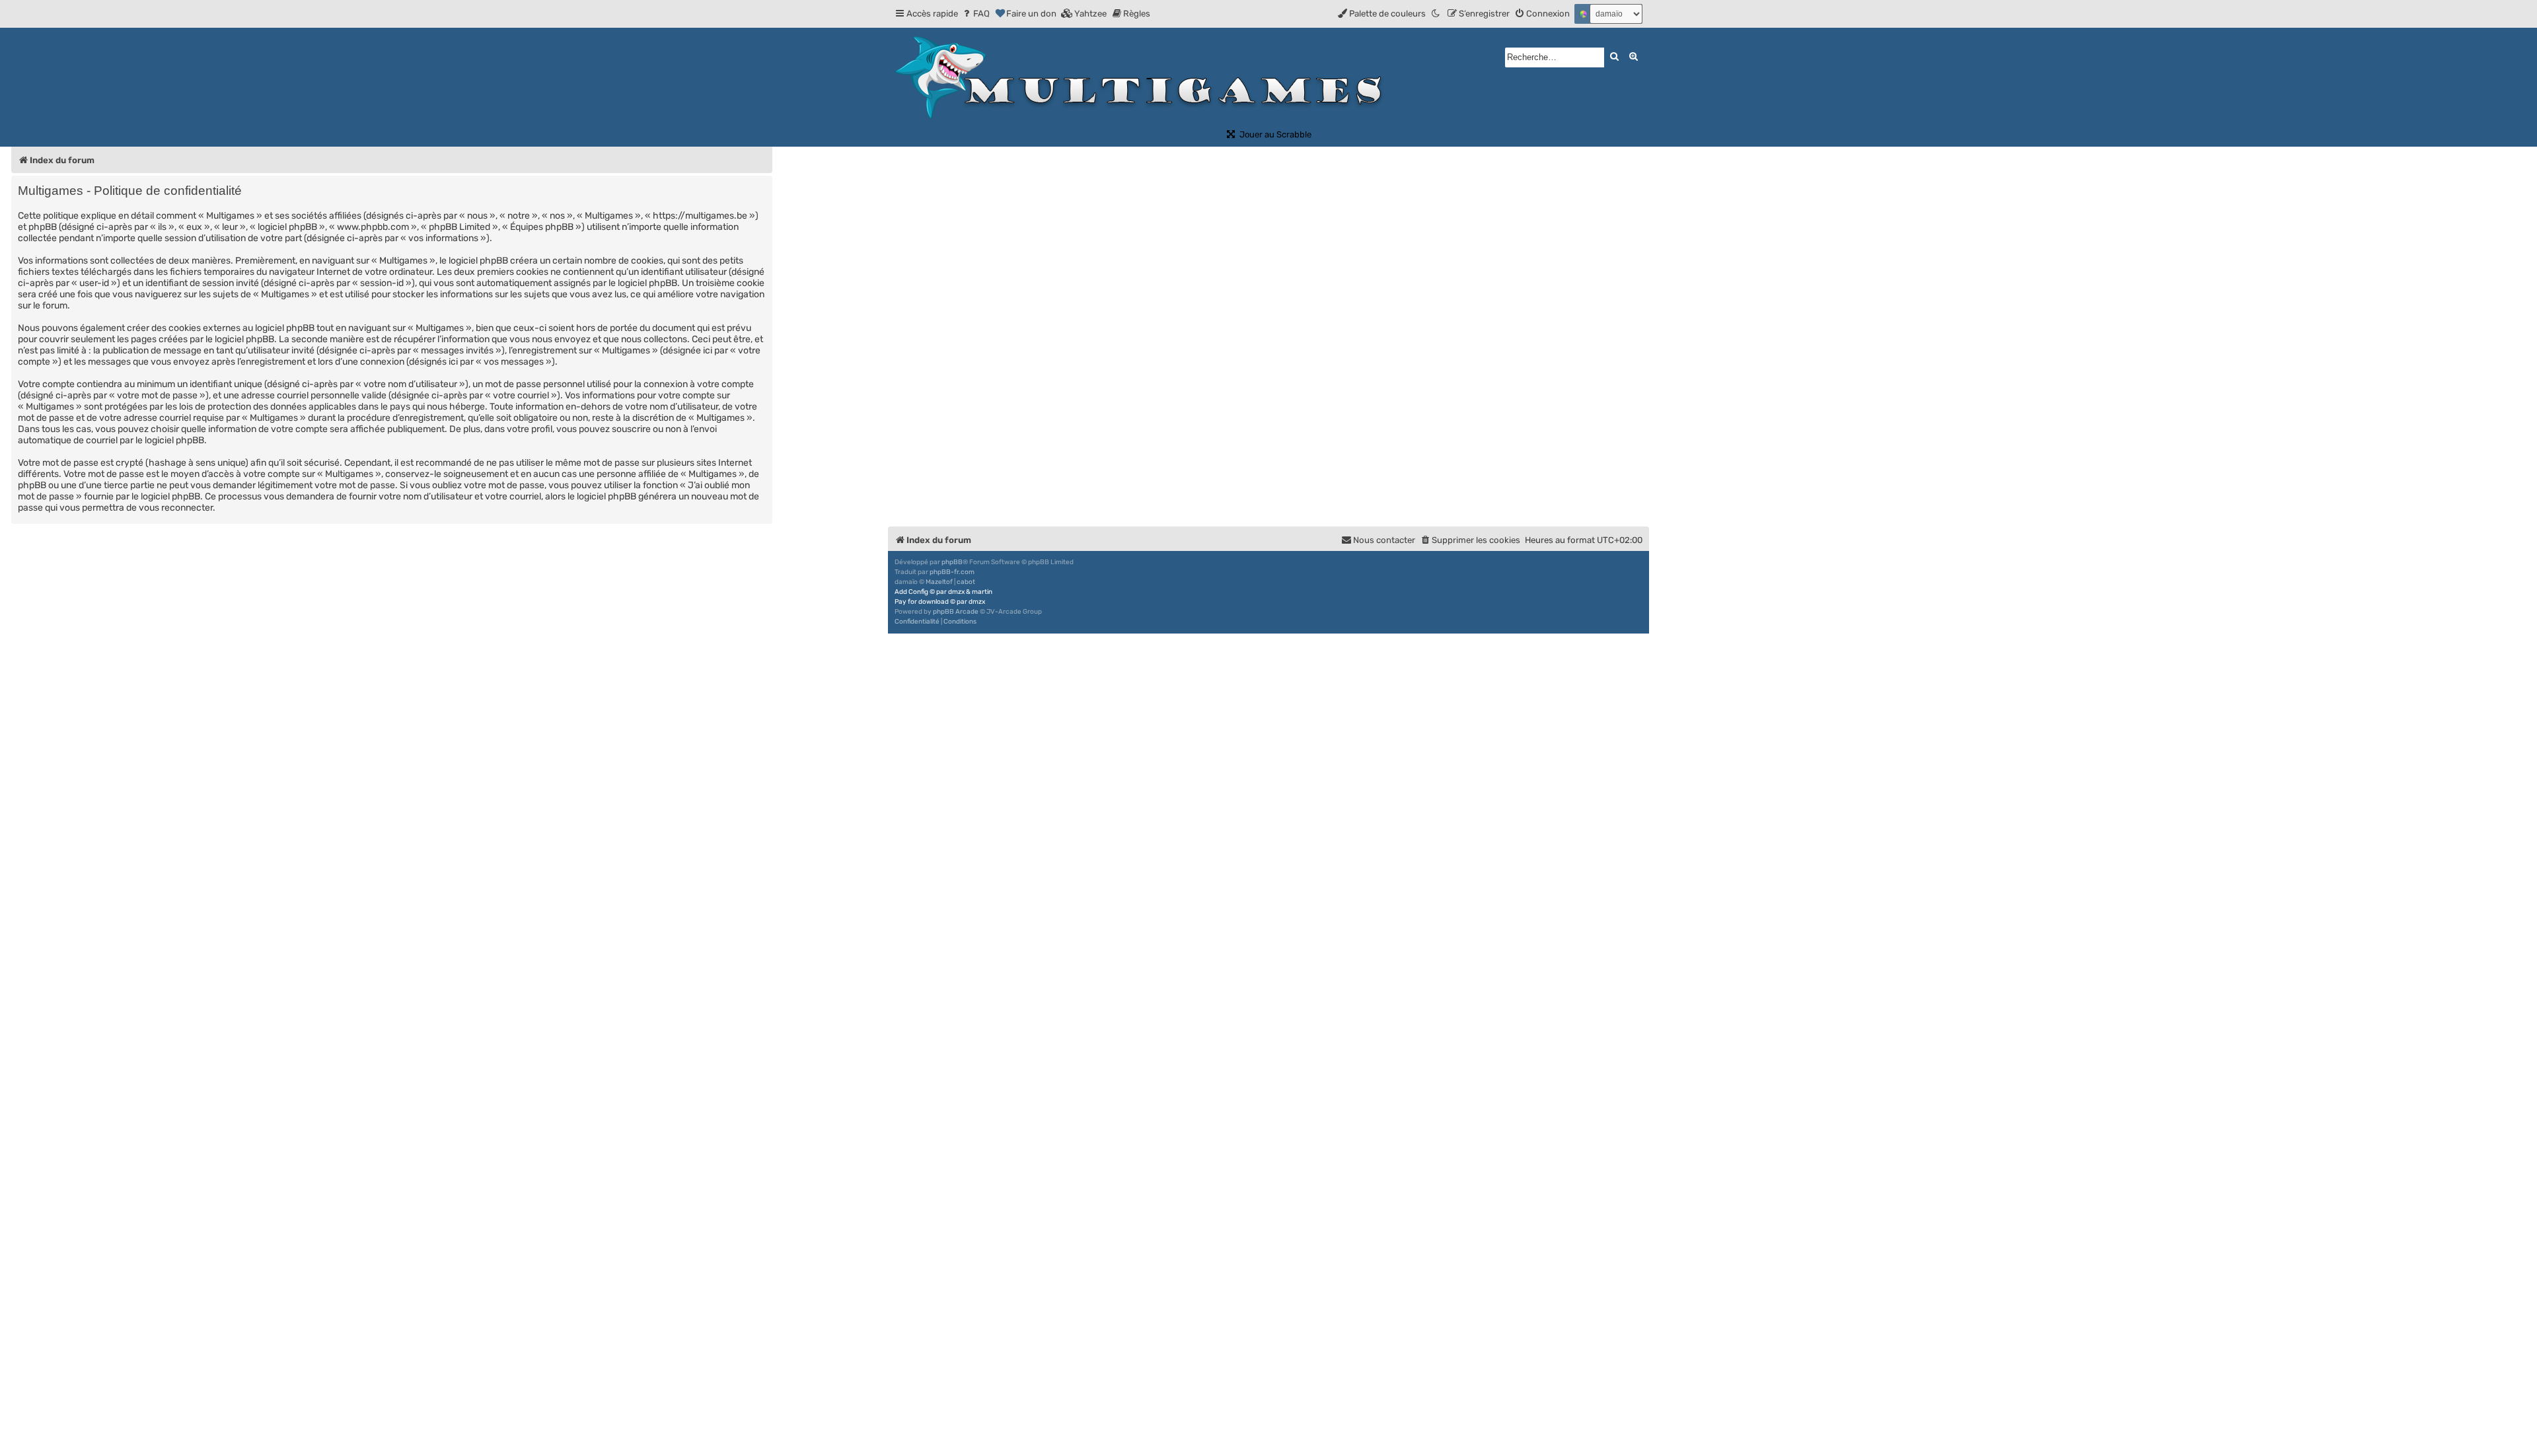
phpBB (952, 562)
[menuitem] (975, 14)
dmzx (956, 592)
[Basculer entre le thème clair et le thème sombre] (1436, 14)
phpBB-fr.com (952, 572)
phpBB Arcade (956, 612)
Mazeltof (939, 582)
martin (982, 592)
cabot (966, 582)
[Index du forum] (1144, 78)
